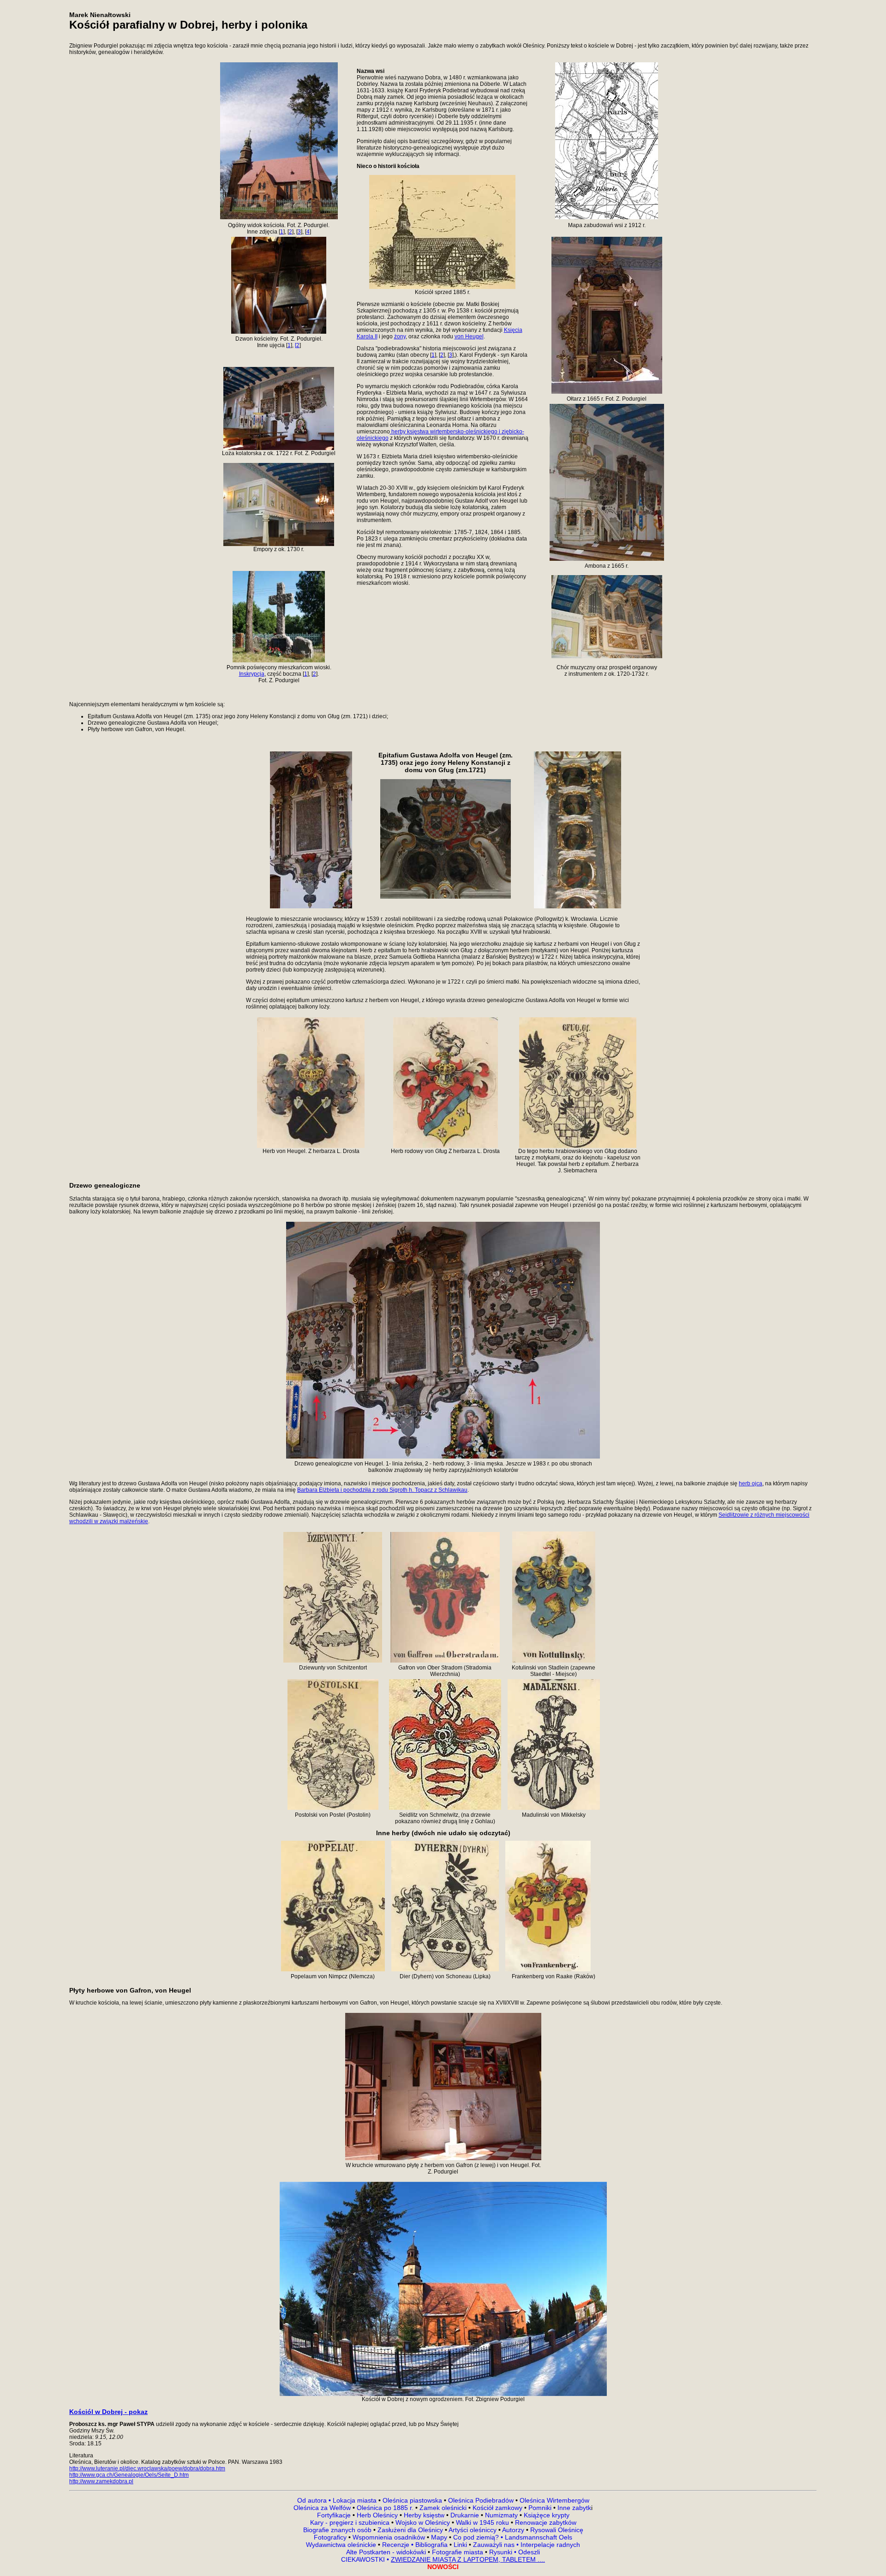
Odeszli (529, 2552)
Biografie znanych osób (338, 2530)
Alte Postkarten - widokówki (387, 2552)
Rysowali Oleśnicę (556, 2530)
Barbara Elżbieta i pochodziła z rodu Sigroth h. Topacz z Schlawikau (382, 1490)
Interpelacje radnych (550, 2545)
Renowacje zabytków (545, 2522)
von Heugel (469, 336)
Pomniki (540, 2508)
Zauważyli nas (495, 2545)
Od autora (315, 2500)
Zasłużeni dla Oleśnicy (410, 2530)
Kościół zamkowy (497, 2508)
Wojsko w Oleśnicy (424, 2522)
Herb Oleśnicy (377, 2515)
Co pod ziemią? (476, 2537)
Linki (460, 2545)
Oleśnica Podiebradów (481, 2500)
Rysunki (501, 2552)
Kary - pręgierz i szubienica (351, 2522)
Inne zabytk (573, 2508)
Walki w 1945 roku (483, 2522)
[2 (297, 345)
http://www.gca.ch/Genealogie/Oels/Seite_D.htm (129, 2475)
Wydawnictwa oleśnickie (342, 2545)
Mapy (439, 2537)
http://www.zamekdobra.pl (101, 2481)
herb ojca (751, 1483)
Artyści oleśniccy (473, 2530)
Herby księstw (424, 2515)
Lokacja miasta (355, 2500)
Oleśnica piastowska (412, 2500)
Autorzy (513, 2530)
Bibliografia (431, 2545)
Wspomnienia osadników (390, 2537)
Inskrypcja (252, 674)
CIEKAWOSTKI (364, 2559)
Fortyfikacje (335, 2515)
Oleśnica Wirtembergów (554, 2500)
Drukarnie (466, 2515)
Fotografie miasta (458, 2552)
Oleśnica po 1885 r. (385, 2508)
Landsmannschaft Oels (538, 2537)
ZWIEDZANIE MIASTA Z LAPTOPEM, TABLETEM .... (468, 2559)
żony (400, 336)
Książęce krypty (547, 2515)
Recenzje (397, 2545)
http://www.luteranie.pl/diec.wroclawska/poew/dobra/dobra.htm (147, 2468)
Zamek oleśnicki (444, 2508)
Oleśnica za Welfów (322, 2508)
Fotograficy (331, 2537)
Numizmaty (501, 2515)
